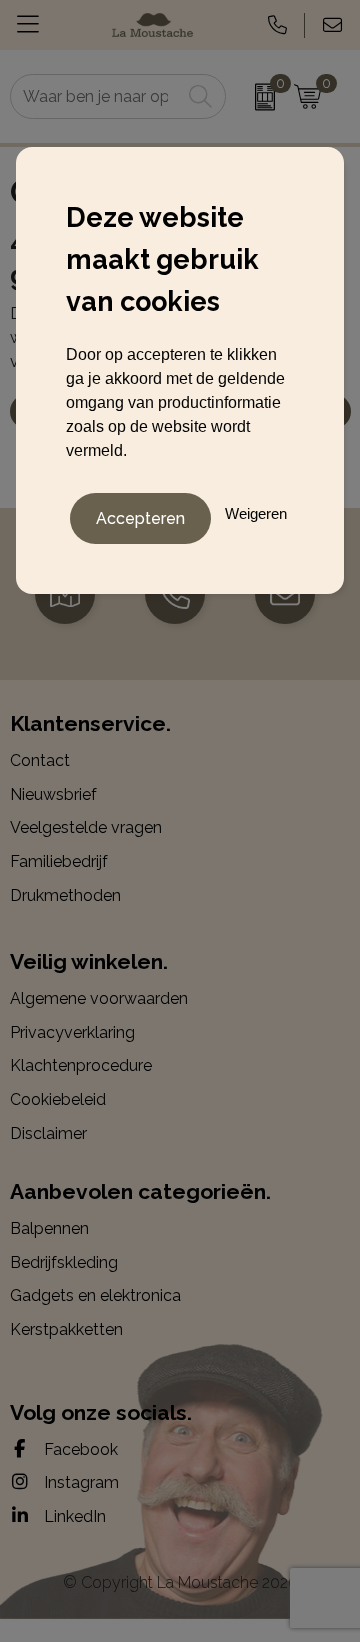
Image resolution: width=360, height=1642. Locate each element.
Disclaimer (48, 1133)
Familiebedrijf (59, 861)
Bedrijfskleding (64, 1262)
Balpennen (49, 1228)
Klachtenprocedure (81, 1065)
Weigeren (256, 513)
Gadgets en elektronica (95, 1295)
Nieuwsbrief (53, 794)
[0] (255, 97)
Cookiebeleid (58, 1099)
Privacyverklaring (72, 1032)
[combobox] (96, 96)
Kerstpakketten (66, 1329)
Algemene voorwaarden (99, 998)
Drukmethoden (65, 895)
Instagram (79, 1482)
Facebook (79, 1449)
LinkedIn (73, 1516)
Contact (40, 760)
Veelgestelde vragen (86, 827)
